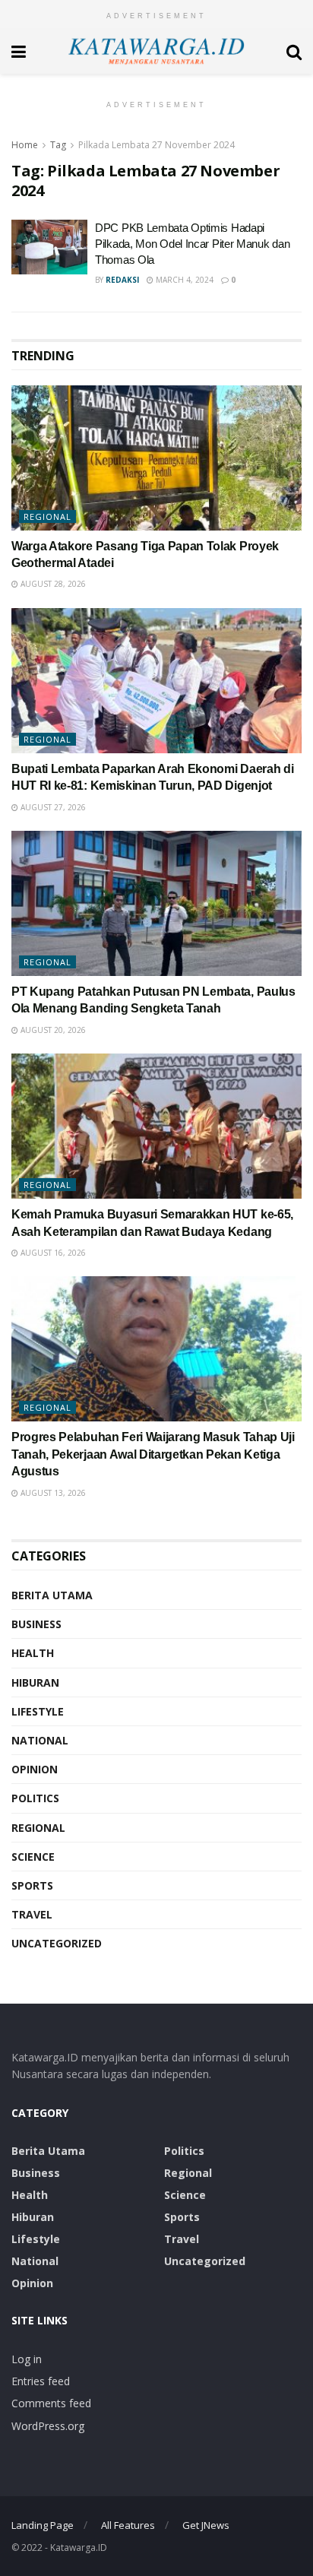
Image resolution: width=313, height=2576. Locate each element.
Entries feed (41, 2381)
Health (33, 1653)
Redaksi (122, 280)
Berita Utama (52, 1595)
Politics (35, 1798)
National (40, 1740)
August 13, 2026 (52, 1493)
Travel (32, 1914)
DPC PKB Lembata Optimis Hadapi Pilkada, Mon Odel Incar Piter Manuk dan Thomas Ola (192, 244)
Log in (27, 2359)
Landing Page (43, 2525)
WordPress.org (48, 2426)
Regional (47, 516)
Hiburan (35, 1682)
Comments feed (51, 2403)
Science (33, 1857)
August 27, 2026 (52, 807)
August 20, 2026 (52, 1030)
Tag (58, 145)
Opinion (35, 1769)
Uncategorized (57, 1943)
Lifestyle (38, 1711)
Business (36, 1624)
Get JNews (206, 2525)
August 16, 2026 (52, 1253)
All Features (128, 2525)
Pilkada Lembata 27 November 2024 (156, 145)
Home (25, 145)
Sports (32, 1885)
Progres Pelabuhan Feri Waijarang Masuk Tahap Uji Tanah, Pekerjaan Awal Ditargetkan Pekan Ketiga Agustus (153, 1454)
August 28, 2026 (52, 584)
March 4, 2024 (183, 280)
